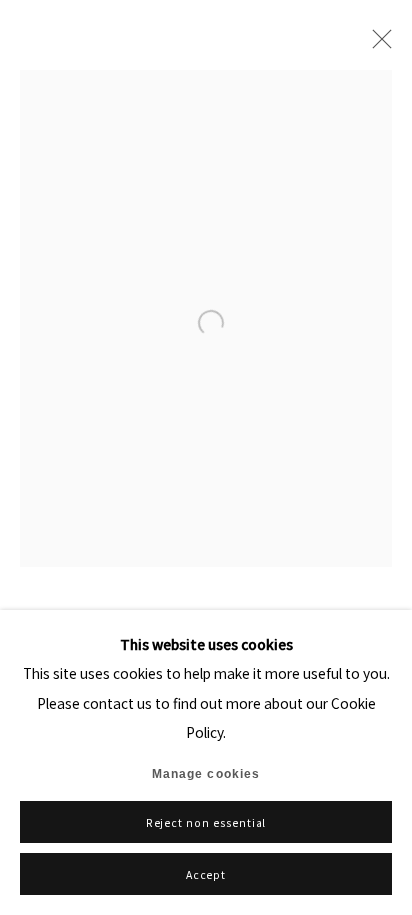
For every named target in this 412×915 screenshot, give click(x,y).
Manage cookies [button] (206, 774)
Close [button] (377, 45)
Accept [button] (206, 874)
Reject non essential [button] (206, 822)
